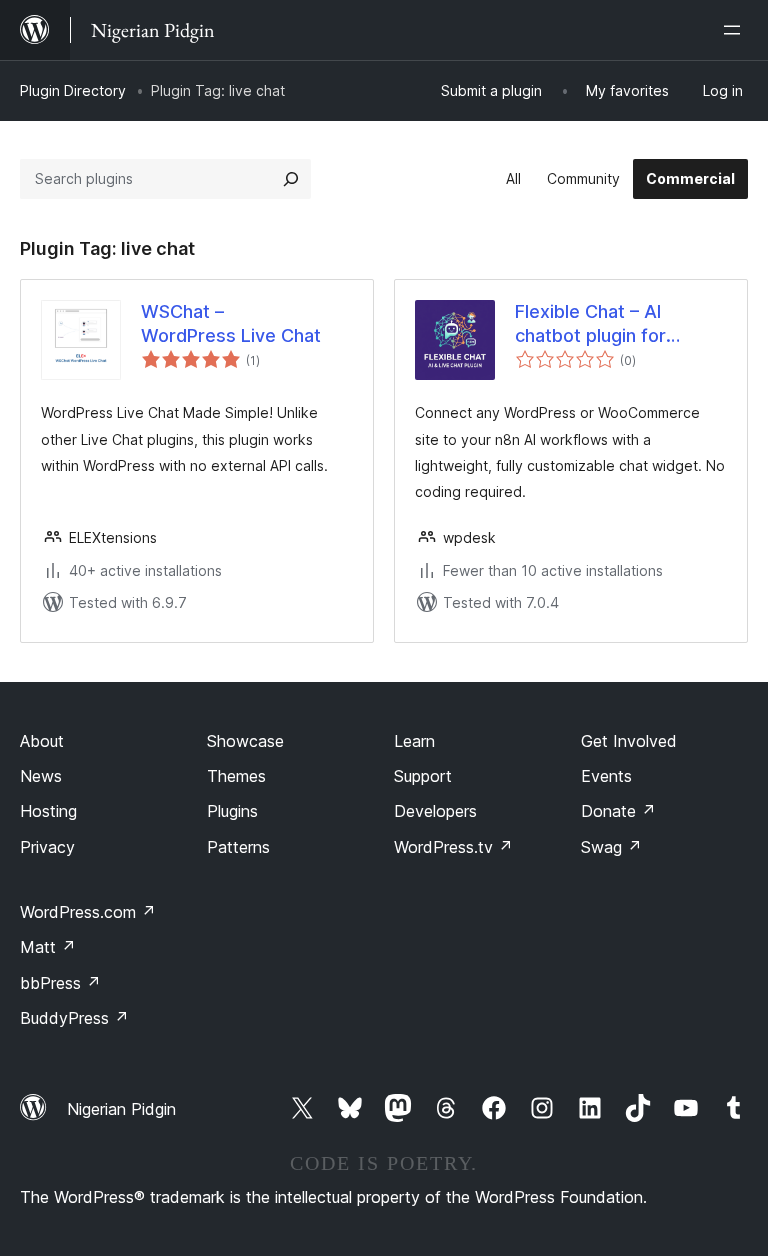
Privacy (47, 847)
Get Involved (629, 741)
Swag (611, 847)
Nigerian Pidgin (121, 1109)
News (41, 776)
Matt (48, 947)
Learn (414, 741)
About (42, 741)
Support (423, 776)
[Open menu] (736, 30)
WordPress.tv (453, 847)
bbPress (60, 983)
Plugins (232, 811)
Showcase (245, 741)
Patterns (238, 847)
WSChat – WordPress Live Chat (231, 323)
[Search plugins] (291, 179)
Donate (618, 811)
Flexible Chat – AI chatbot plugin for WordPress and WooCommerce (590, 324)
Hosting (48, 811)
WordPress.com (88, 912)
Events (606, 776)
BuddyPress (74, 1018)
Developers (435, 811)
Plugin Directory (73, 90)
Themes (236, 776)
